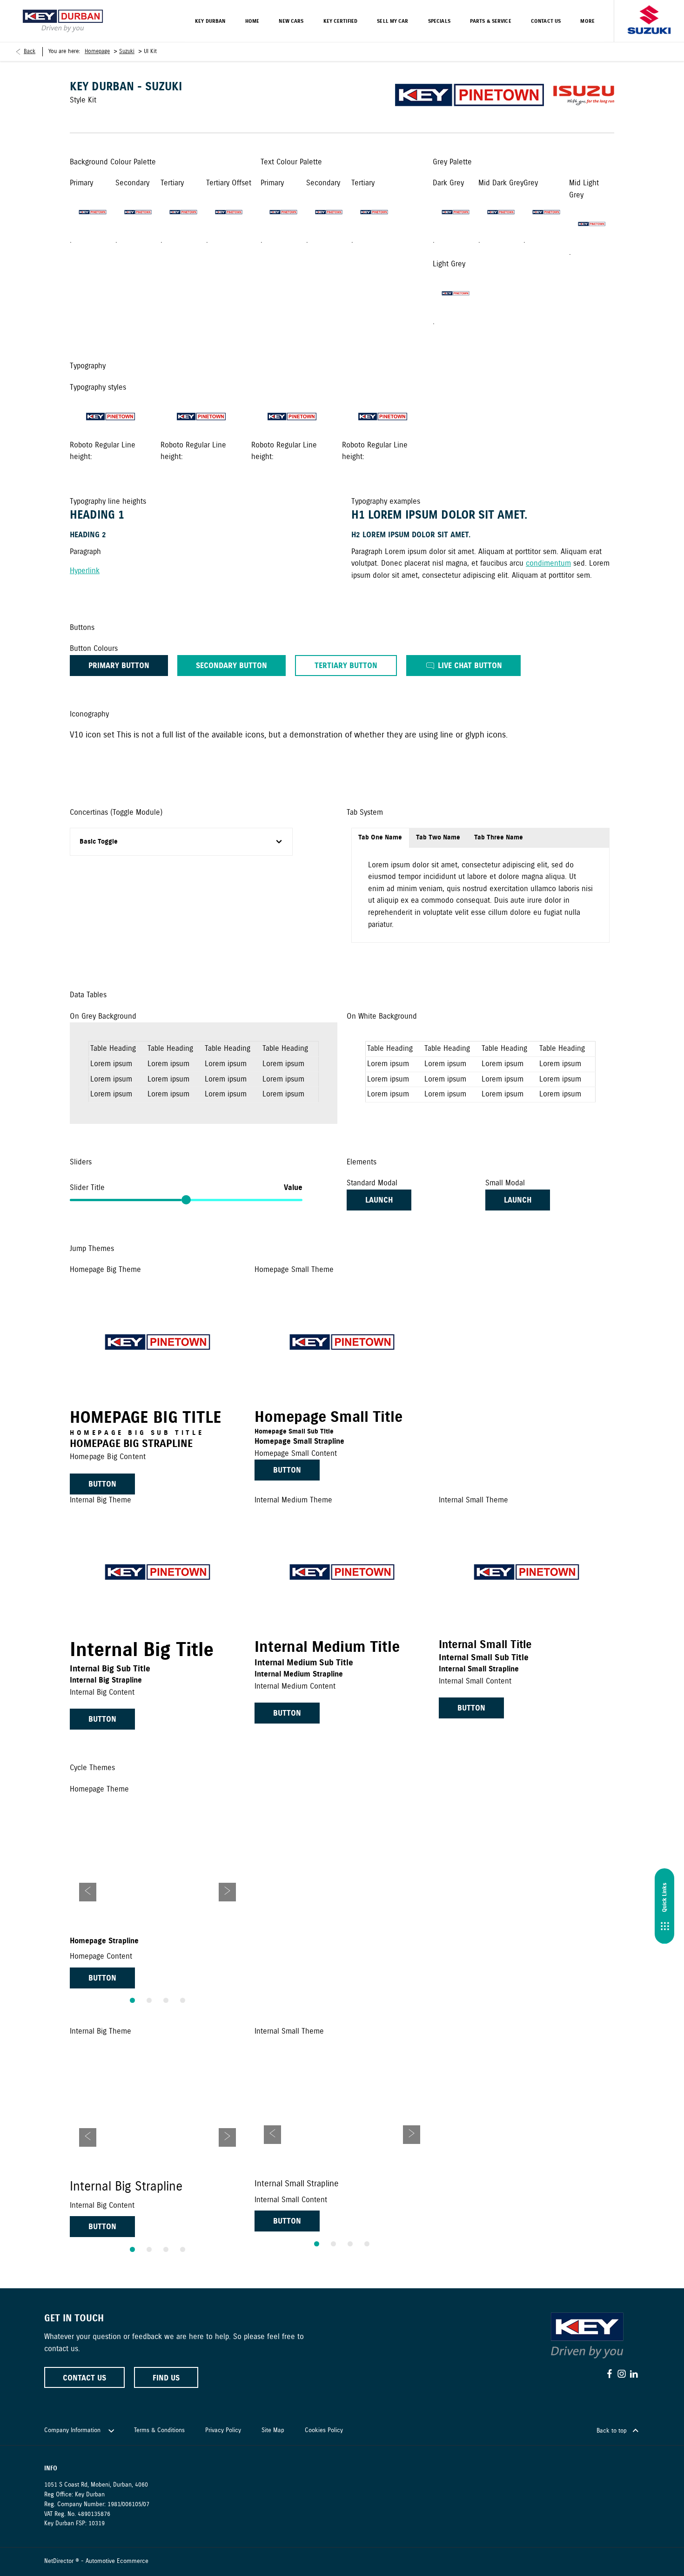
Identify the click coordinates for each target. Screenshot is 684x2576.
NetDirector (60, 2561)
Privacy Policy (223, 2431)
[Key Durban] (63, 21)
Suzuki (127, 51)
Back (30, 51)
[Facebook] (610, 2374)
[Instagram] (622, 2374)
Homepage (97, 51)
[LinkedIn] (634, 2374)
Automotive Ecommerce (117, 2561)
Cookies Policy (324, 2431)
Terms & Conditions (159, 2431)
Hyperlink (85, 571)
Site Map (273, 2431)
